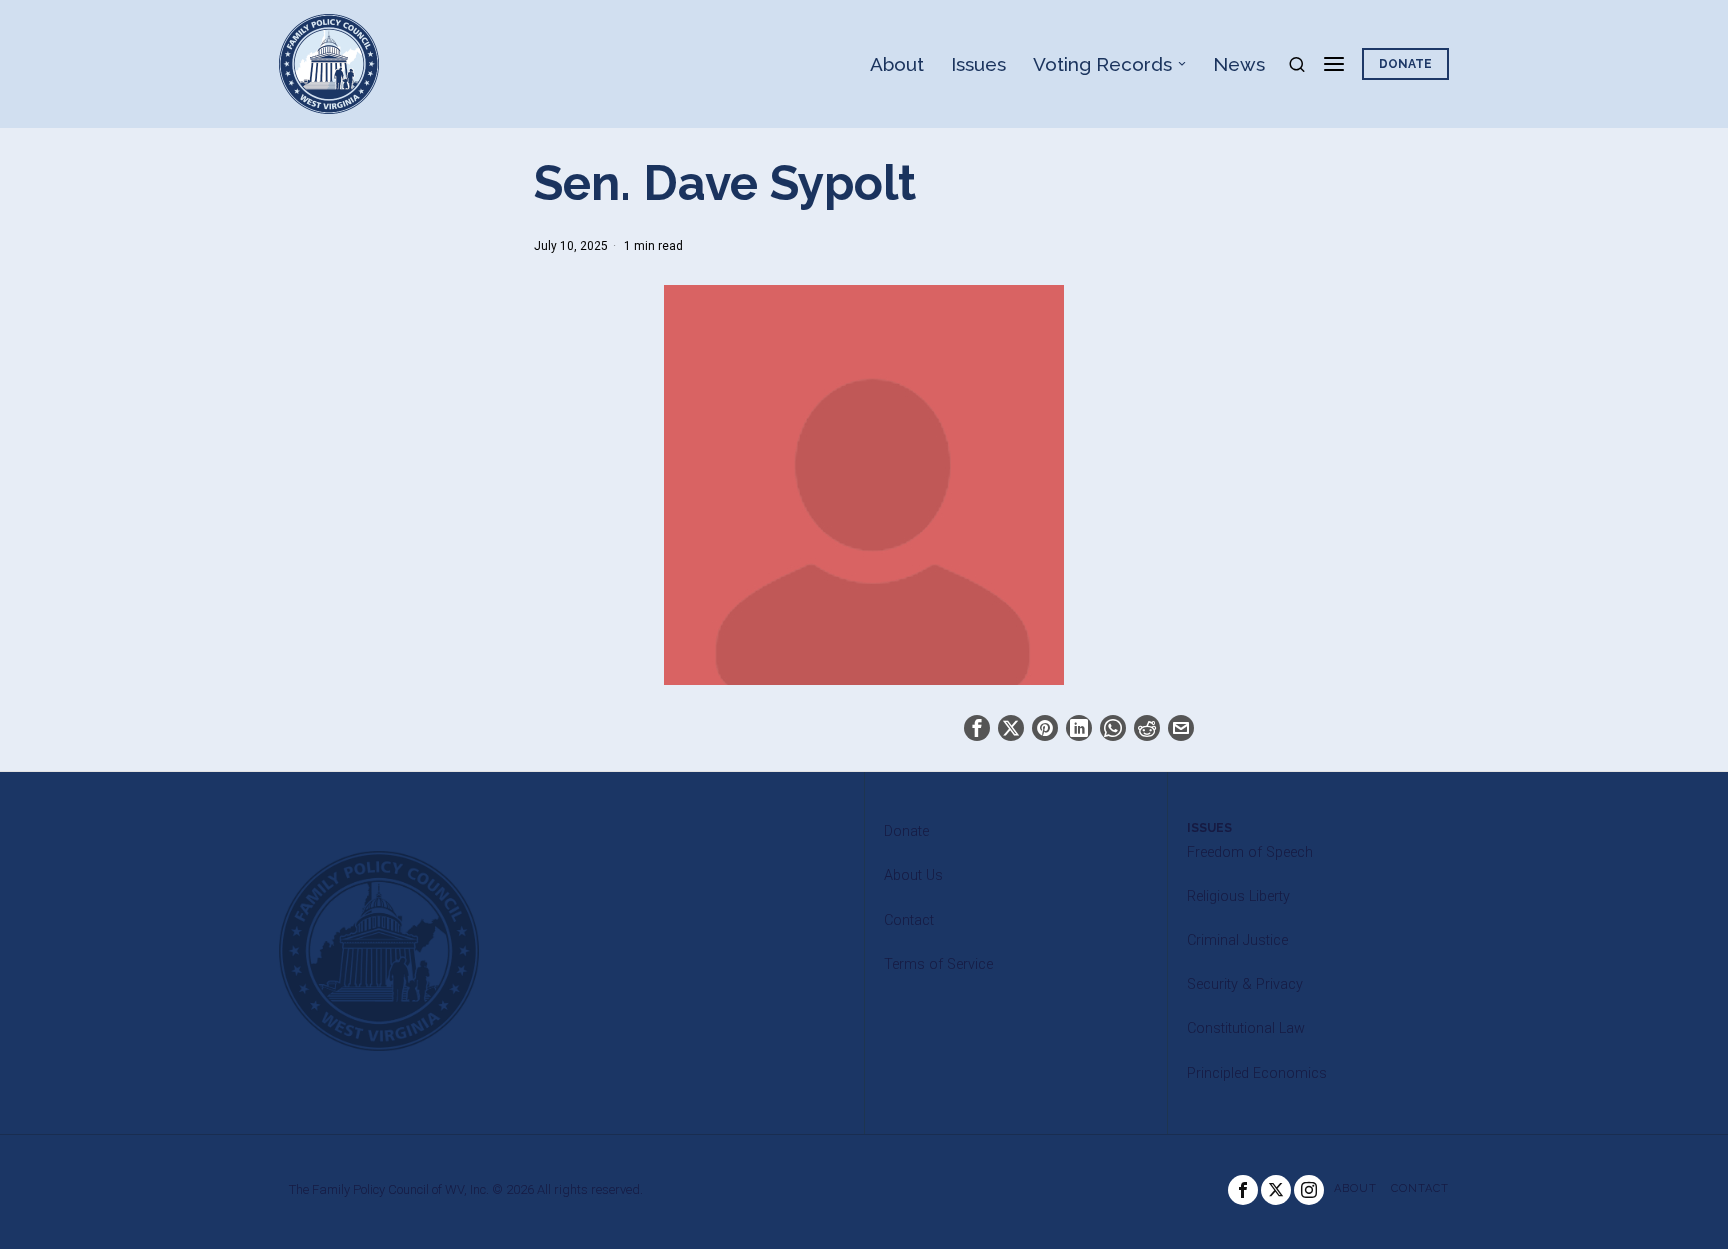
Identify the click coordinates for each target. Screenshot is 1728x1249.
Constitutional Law (1246, 1028)
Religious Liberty (1238, 896)
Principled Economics (1257, 1073)
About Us (913, 875)
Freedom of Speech (1250, 852)
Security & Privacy (1245, 984)
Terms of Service (938, 964)
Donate (906, 831)
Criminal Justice (1237, 940)
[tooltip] (977, 728)
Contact (909, 920)
